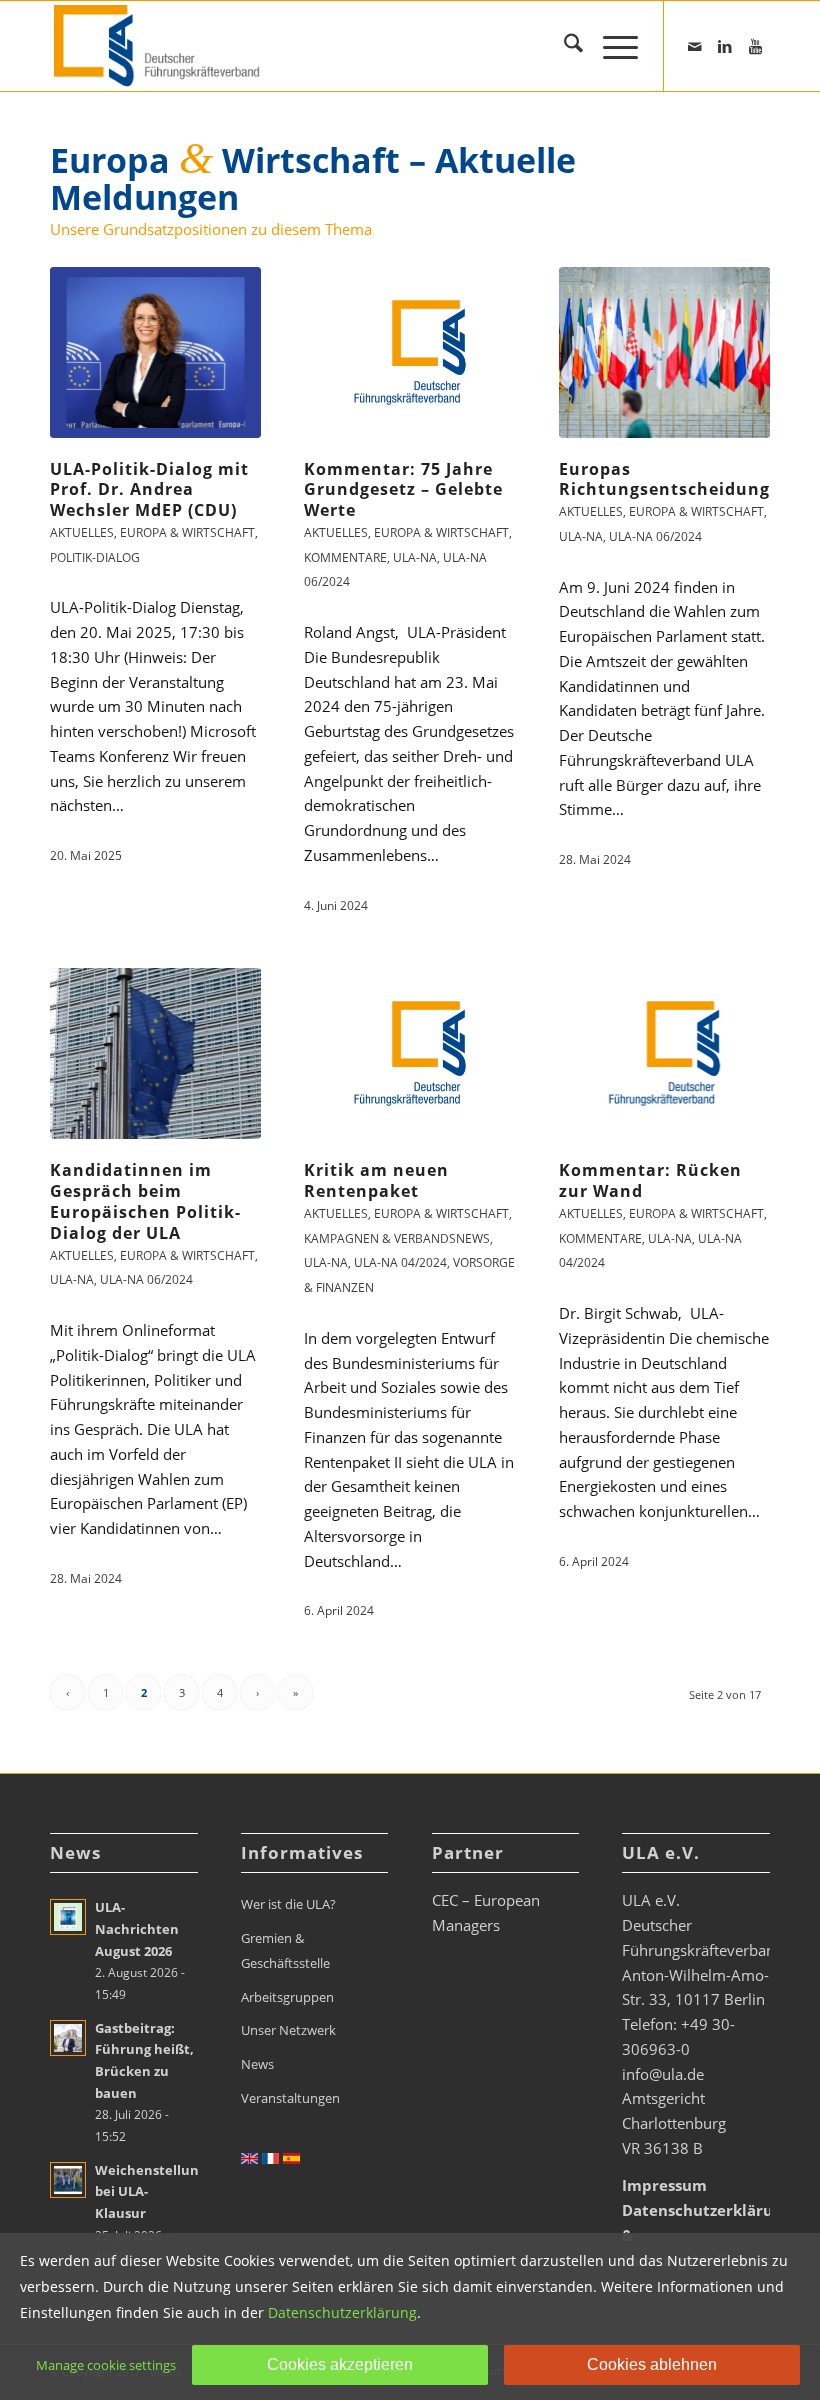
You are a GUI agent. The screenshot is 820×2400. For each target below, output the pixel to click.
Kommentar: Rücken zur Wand (650, 1180)
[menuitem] (563, 46)
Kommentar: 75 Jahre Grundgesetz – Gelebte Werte (403, 490)
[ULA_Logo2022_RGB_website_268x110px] (159, 46)
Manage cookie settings (106, 2365)
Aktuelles (82, 532)
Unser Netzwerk (288, 2030)
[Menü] (610, 46)
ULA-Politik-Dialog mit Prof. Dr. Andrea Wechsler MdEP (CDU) (149, 490)
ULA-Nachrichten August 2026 (137, 1928)
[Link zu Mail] (695, 46)
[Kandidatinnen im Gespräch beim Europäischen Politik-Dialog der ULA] (155, 1053)
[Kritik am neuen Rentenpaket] (409, 1053)
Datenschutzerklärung (342, 2312)
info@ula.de (663, 2074)
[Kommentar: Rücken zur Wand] (664, 1053)
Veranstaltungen (290, 2098)
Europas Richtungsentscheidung (664, 479)
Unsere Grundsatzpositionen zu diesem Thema (211, 229)
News (257, 2064)
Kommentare (345, 557)
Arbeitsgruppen (287, 1997)
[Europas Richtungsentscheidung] (664, 352)
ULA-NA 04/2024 (400, 1262)
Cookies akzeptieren (340, 2364)
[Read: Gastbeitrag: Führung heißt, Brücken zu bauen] (68, 2038)
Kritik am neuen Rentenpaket (376, 1180)
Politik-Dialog (95, 557)
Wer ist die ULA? (288, 1904)
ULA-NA (415, 557)
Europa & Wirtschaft (187, 532)
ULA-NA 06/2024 (655, 536)
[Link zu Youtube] (755, 46)
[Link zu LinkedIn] (725, 46)
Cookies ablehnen (652, 2364)
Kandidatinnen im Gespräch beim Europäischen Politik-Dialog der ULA (145, 1201)
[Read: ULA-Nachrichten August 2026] (68, 1917)
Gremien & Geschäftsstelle (285, 1950)
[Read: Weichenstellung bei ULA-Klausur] (68, 2180)
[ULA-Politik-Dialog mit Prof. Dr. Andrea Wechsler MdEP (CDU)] (155, 352)
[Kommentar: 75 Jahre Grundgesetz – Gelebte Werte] (409, 352)
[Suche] (563, 46)
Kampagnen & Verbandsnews (397, 1238)
